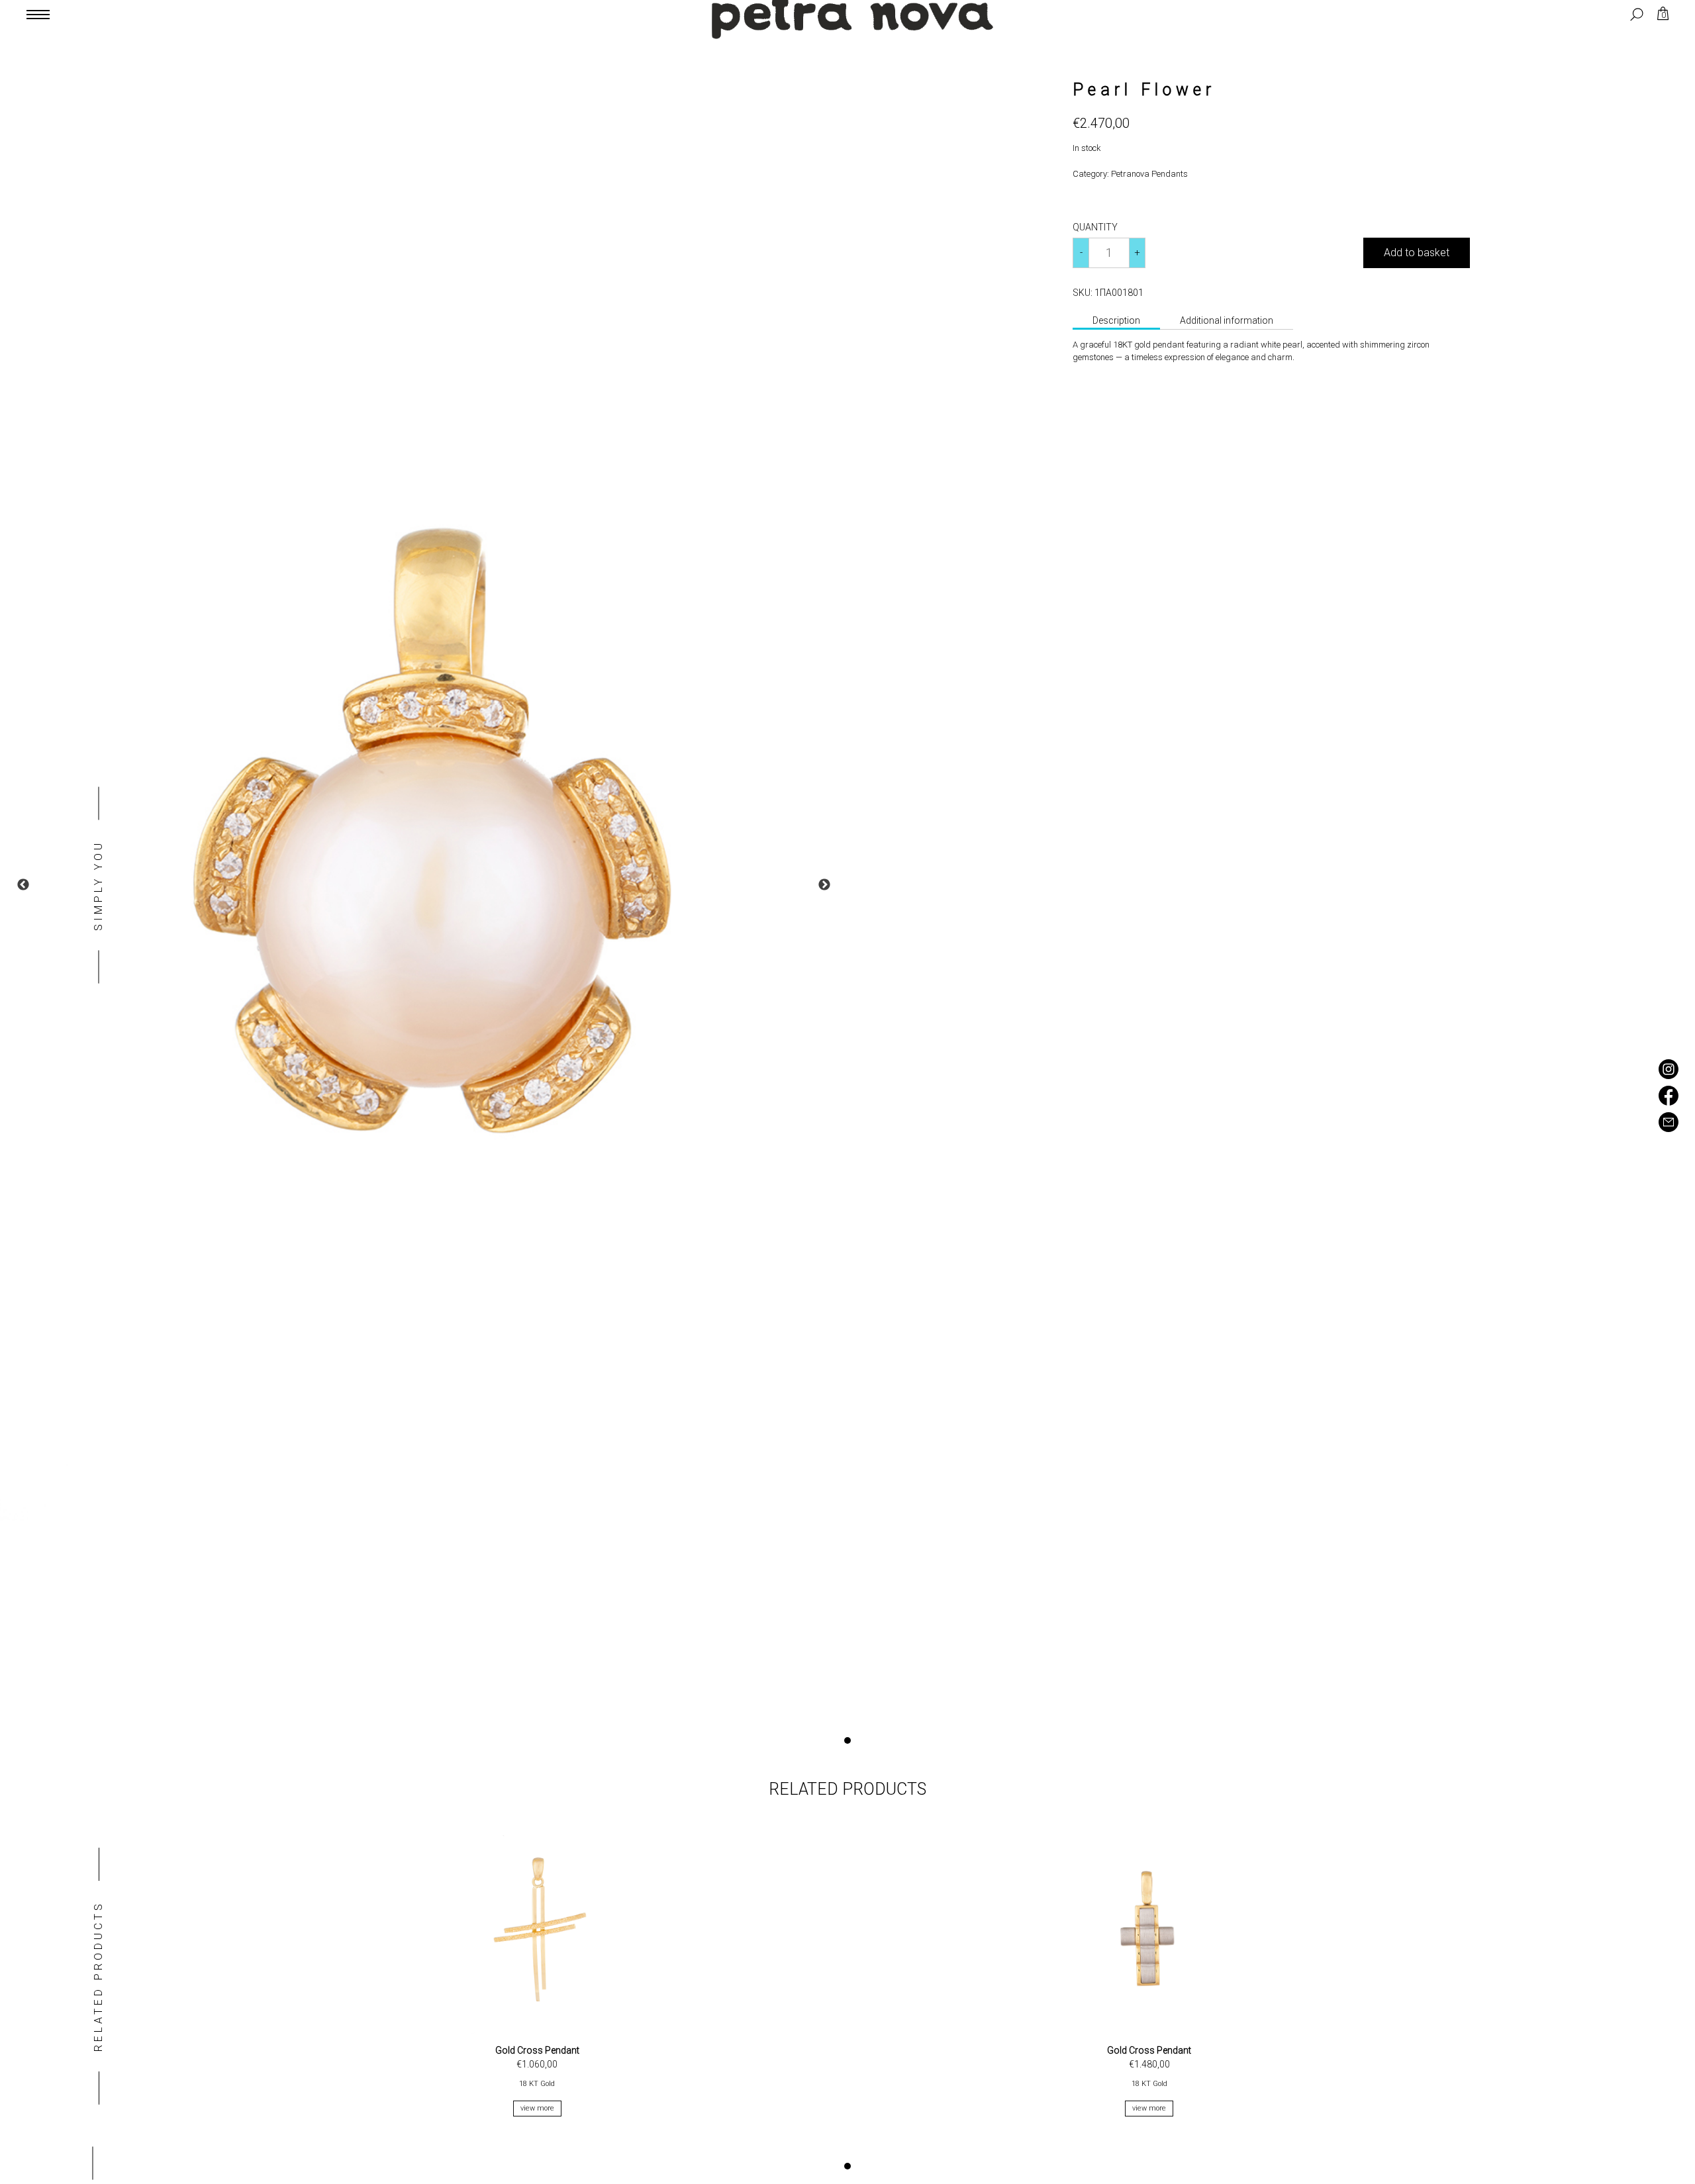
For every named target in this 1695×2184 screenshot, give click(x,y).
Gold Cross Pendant (537, 2050)
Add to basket (1417, 253)
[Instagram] (1669, 1075)
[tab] (1116, 322)
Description (1116, 320)
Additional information (1227, 320)
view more (537, 2108)
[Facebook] (1669, 1102)
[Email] (1669, 1128)
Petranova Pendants (1149, 174)
